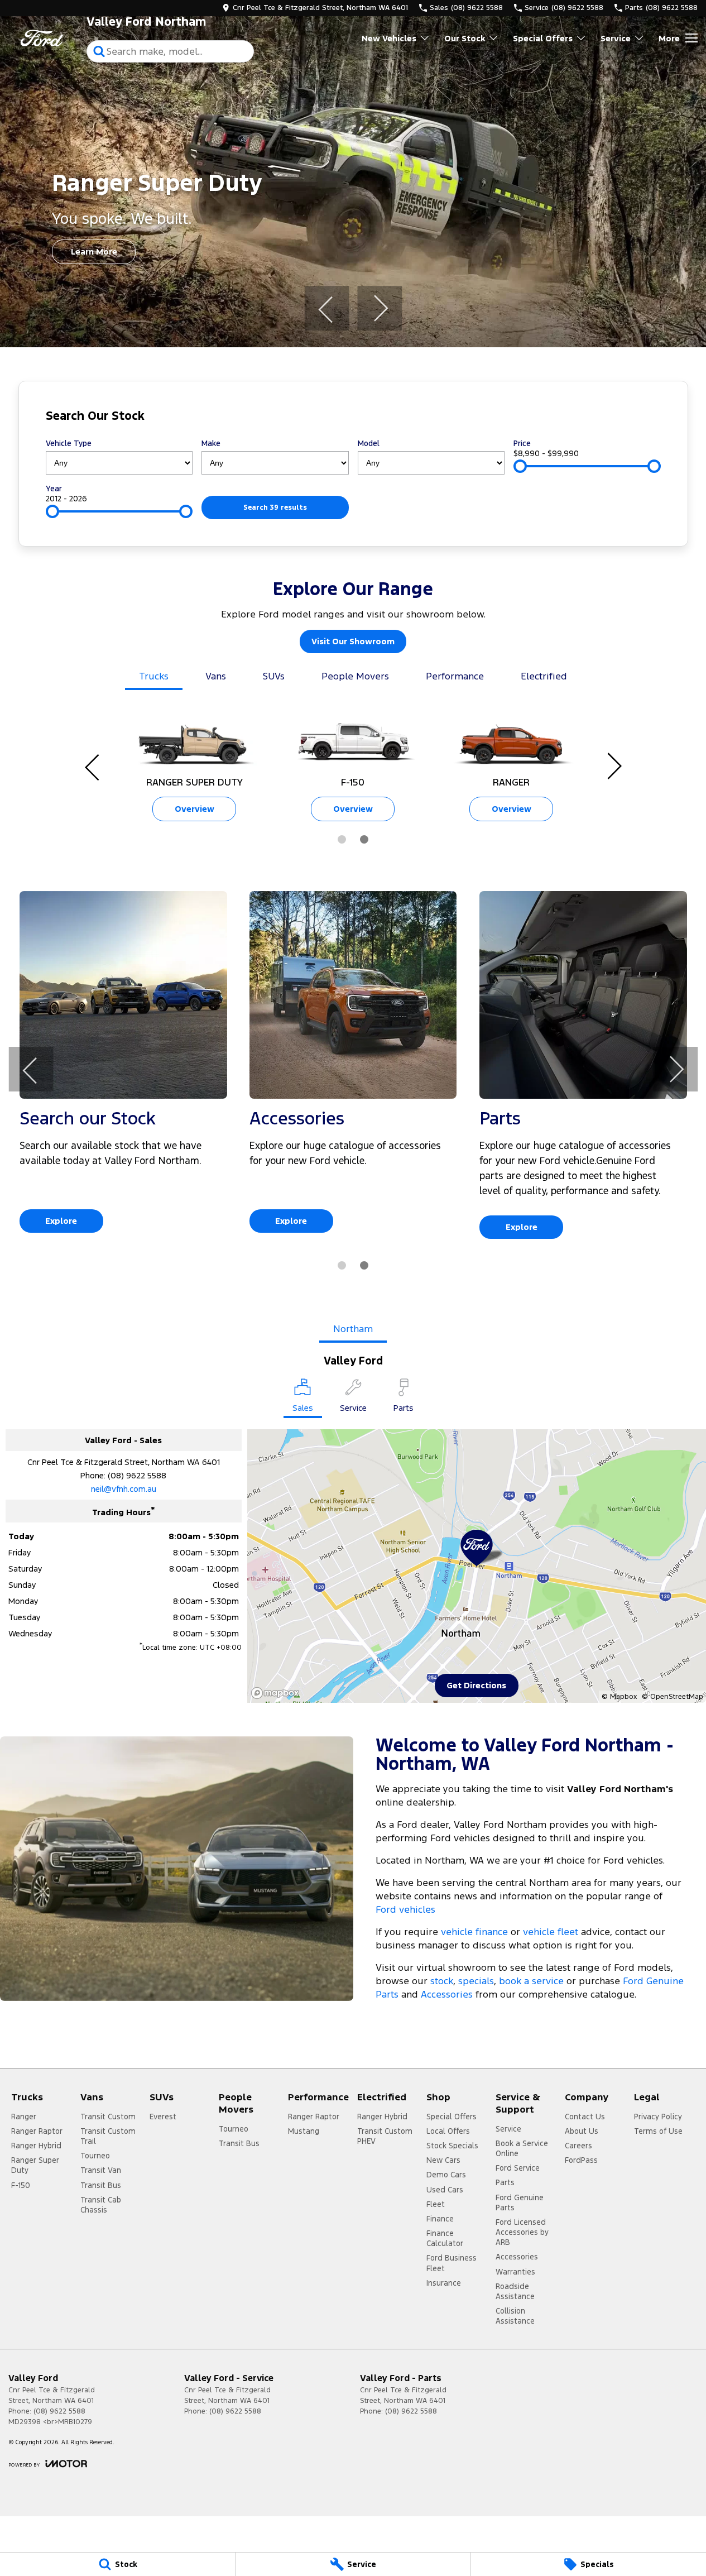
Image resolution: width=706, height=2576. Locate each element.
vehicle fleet (551, 1932)
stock (442, 1981)
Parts (505, 2182)
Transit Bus (101, 2185)
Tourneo (95, 2156)
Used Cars (445, 2190)
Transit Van (101, 2170)
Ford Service (518, 2168)
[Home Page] (42, 38)
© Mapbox (619, 1697)
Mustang (304, 2131)
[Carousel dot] (342, 839)
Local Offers (448, 2131)
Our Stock (465, 38)
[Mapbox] (277, 1693)
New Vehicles (389, 38)
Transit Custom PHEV (385, 2136)
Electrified (544, 676)
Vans (216, 676)
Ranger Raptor (37, 2131)
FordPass (581, 2160)
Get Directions (476, 1685)
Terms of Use (658, 2131)
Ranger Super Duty (35, 2165)
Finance (440, 2219)
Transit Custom (108, 2117)
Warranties (515, 2272)
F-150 (21, 2185)
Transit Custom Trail (108, 2136)
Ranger (24, 2117)
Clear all (639, 418)
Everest (163, 2117)
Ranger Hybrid (36, 2146)
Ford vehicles (405, 1909)
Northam (353, 1329)
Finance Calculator (445, 2238)
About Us (582, 2131)
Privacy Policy (658, 2117)
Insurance (444, 2283)
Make (211, 443)
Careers (578, 2146)
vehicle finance (474, 1932)
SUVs (274, 676)
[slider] (520, 466)
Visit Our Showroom (353, 641)
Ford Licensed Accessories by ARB (522, 2232)
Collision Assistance (515, 2316)
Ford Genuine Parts (520, 2202)
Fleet (436, 2204)
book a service (531, 1981)
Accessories (447, 1994)
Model (369, 443)
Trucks (154, 676)
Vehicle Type (69, 443)
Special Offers (543, 38)
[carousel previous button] (326, 308)
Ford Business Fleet (452, 2263)
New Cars (443, 2160)
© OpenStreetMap (673, 1697)
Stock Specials (452, 2146)
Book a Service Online (522, 2148)
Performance (455, 676)
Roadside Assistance (515, 2291)
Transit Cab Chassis (101, 2205)
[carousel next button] (380, 308)
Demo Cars (446, 2175)
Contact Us (585, 2117)
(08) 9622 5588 (137, 1475)
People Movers (355, 676)
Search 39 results (275, 507)
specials (476, 1981)
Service (616, 38)
